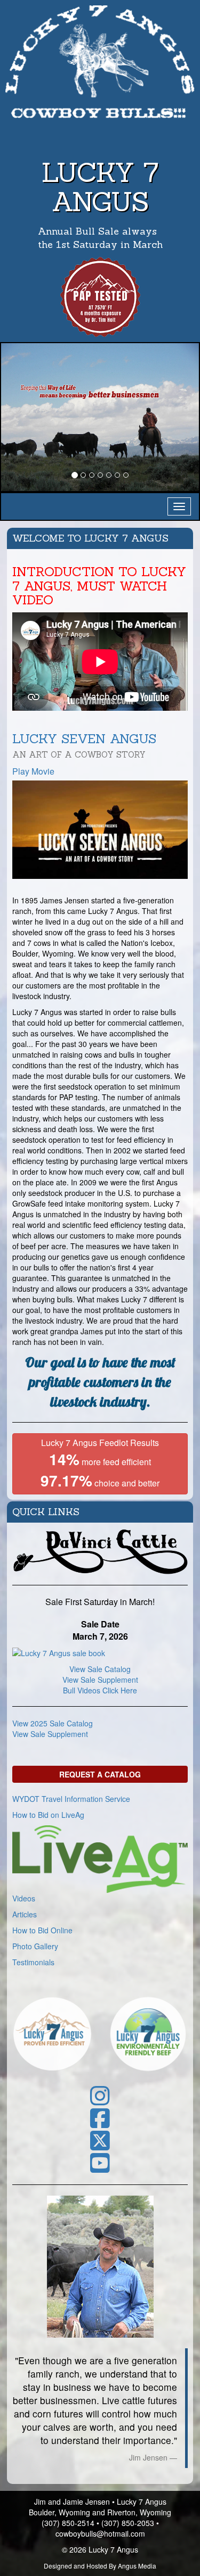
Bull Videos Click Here (100, 1690)
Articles (25, 1914)
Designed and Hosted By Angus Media (100, 2566)
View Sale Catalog (100, 1669)
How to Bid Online (42, 1930)
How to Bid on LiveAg (48, 1815)
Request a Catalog (100, 1774)
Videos (24, 1898)
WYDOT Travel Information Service (71, 1799)
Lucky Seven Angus (84, 745)
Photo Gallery (35, 1946)
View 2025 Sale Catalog (53, 1723)
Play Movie (33, 771)
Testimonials (33, 1962)
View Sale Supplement (100, 1680)
